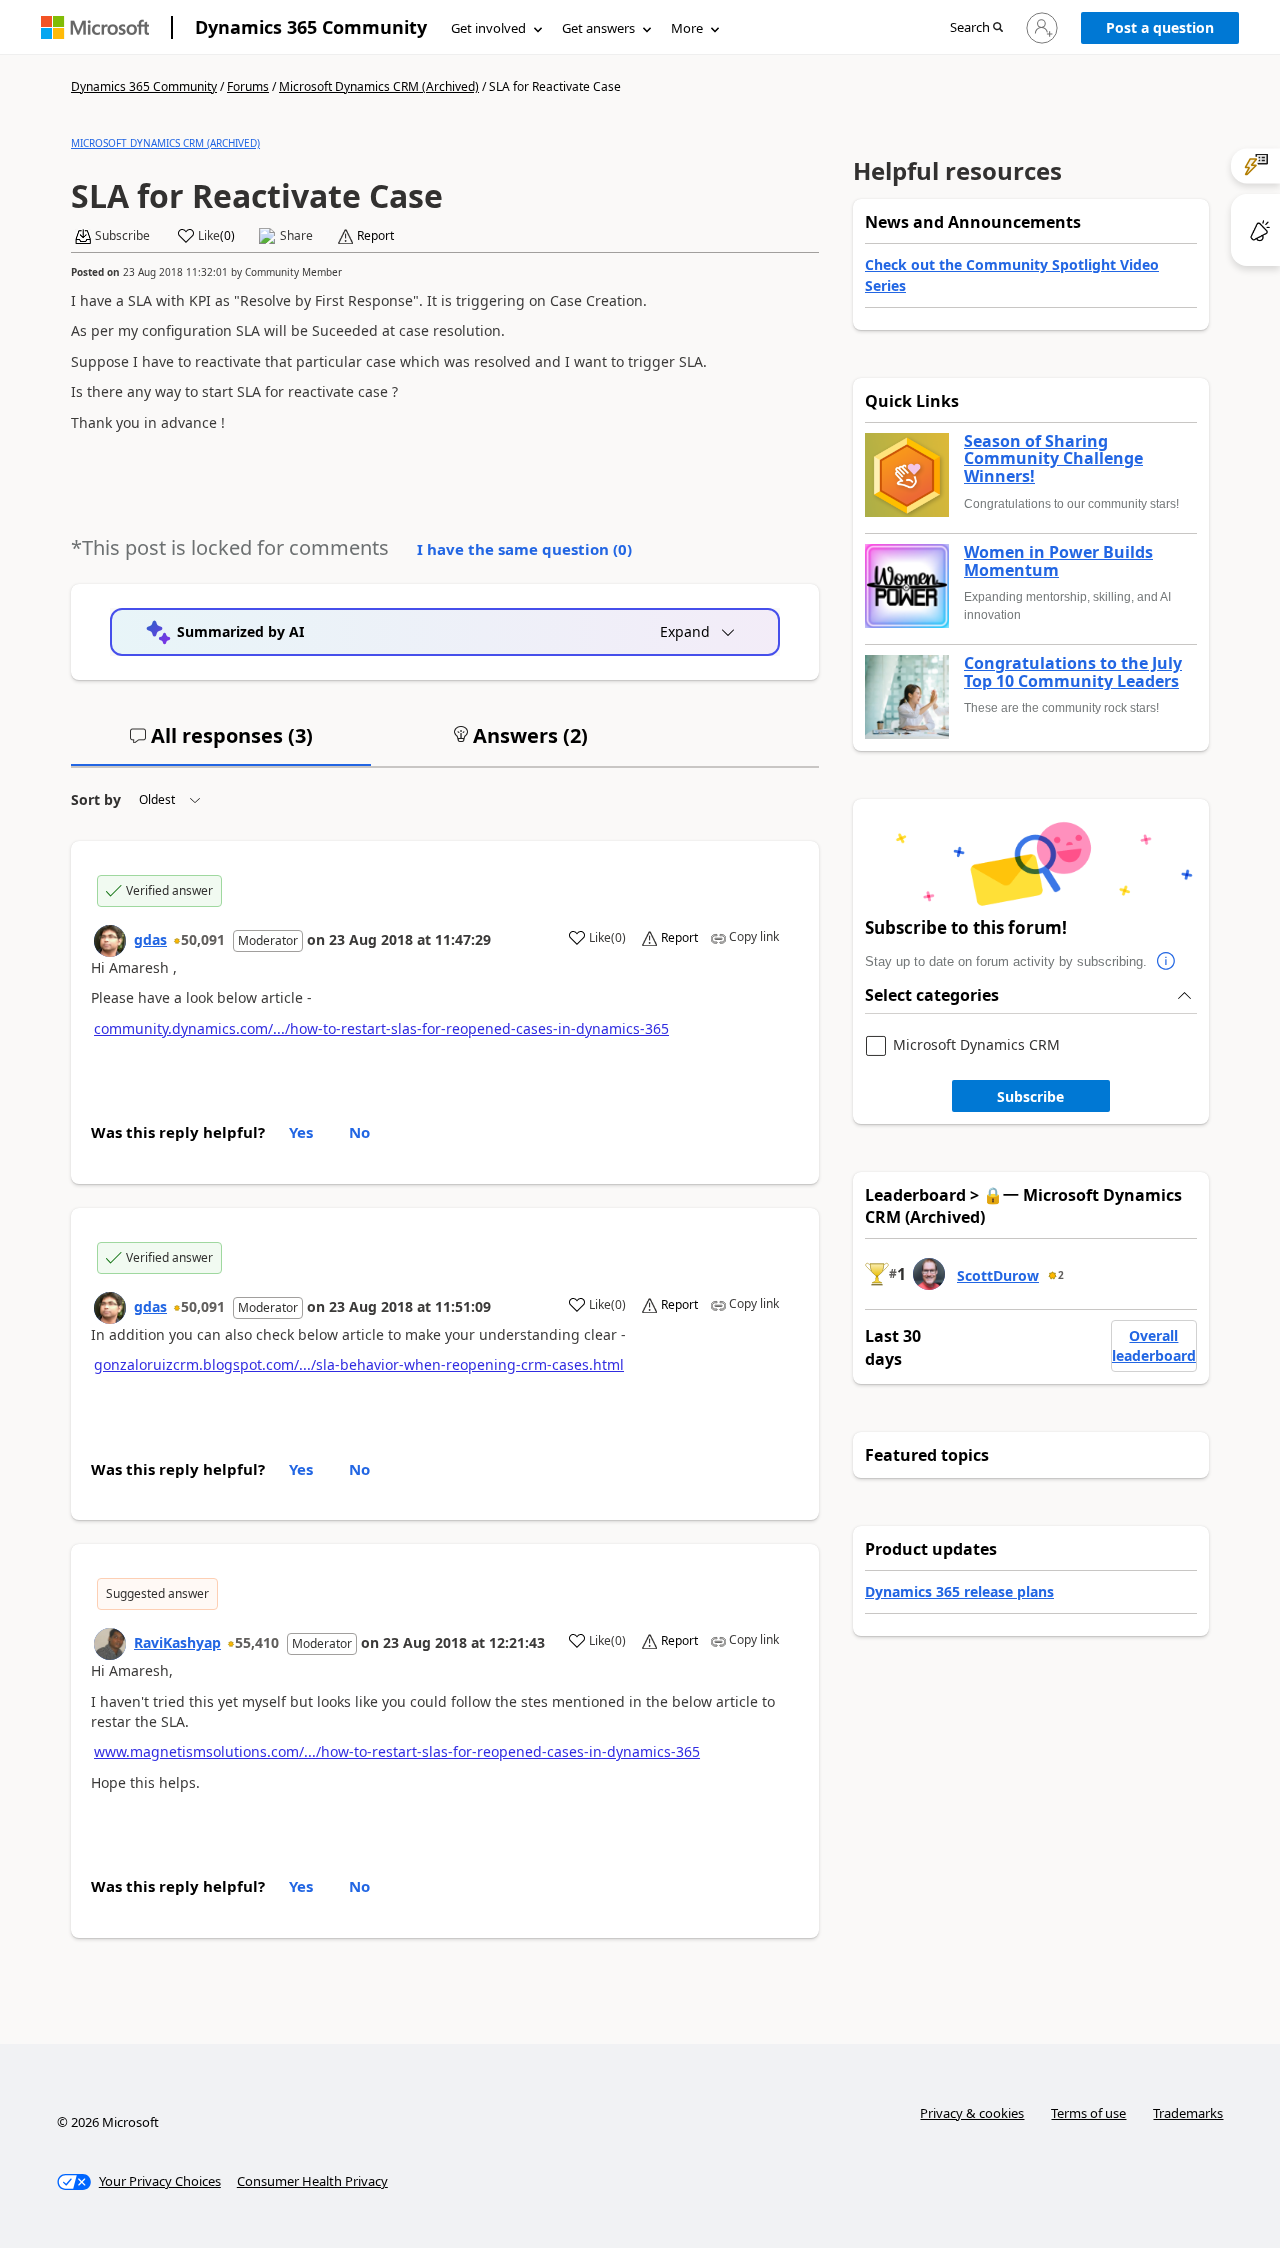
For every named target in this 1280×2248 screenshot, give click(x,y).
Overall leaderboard (1154, 1345)
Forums (248, 86)
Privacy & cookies (972, 2113)
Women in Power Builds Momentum (1058, 561)
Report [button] (375, 236)
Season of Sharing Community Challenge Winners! (1053, 459)
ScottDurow (998, 1275)
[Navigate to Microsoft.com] (95, 27)
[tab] (221, 744)
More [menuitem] (687, 28)
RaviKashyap (177, 1642)
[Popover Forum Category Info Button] (1167, 962)
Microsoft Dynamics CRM (976, 1045)
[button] (976, 28)
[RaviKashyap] (110, 1644)
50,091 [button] (203, 939)
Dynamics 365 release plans (959, 1591)
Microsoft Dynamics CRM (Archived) (379, 86)
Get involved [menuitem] (488, 28)
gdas (150, 939)
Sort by (96, 799)
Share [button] (296, 236)
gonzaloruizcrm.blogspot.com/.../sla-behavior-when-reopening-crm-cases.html (359, 1364)
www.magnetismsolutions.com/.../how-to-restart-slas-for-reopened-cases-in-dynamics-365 (397, 1751)
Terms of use (1088, 2113)
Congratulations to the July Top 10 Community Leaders (1073, 672)
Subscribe (1030, 1096)
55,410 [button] (257, 1642)
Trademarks (1188, 2113)
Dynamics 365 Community (311, 27)
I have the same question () (524, 549)
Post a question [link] (1160, 27)
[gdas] (110, 941)
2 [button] (1061, 1275)
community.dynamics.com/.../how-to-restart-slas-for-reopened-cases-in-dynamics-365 (381, 1028)
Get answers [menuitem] (598, 28)
